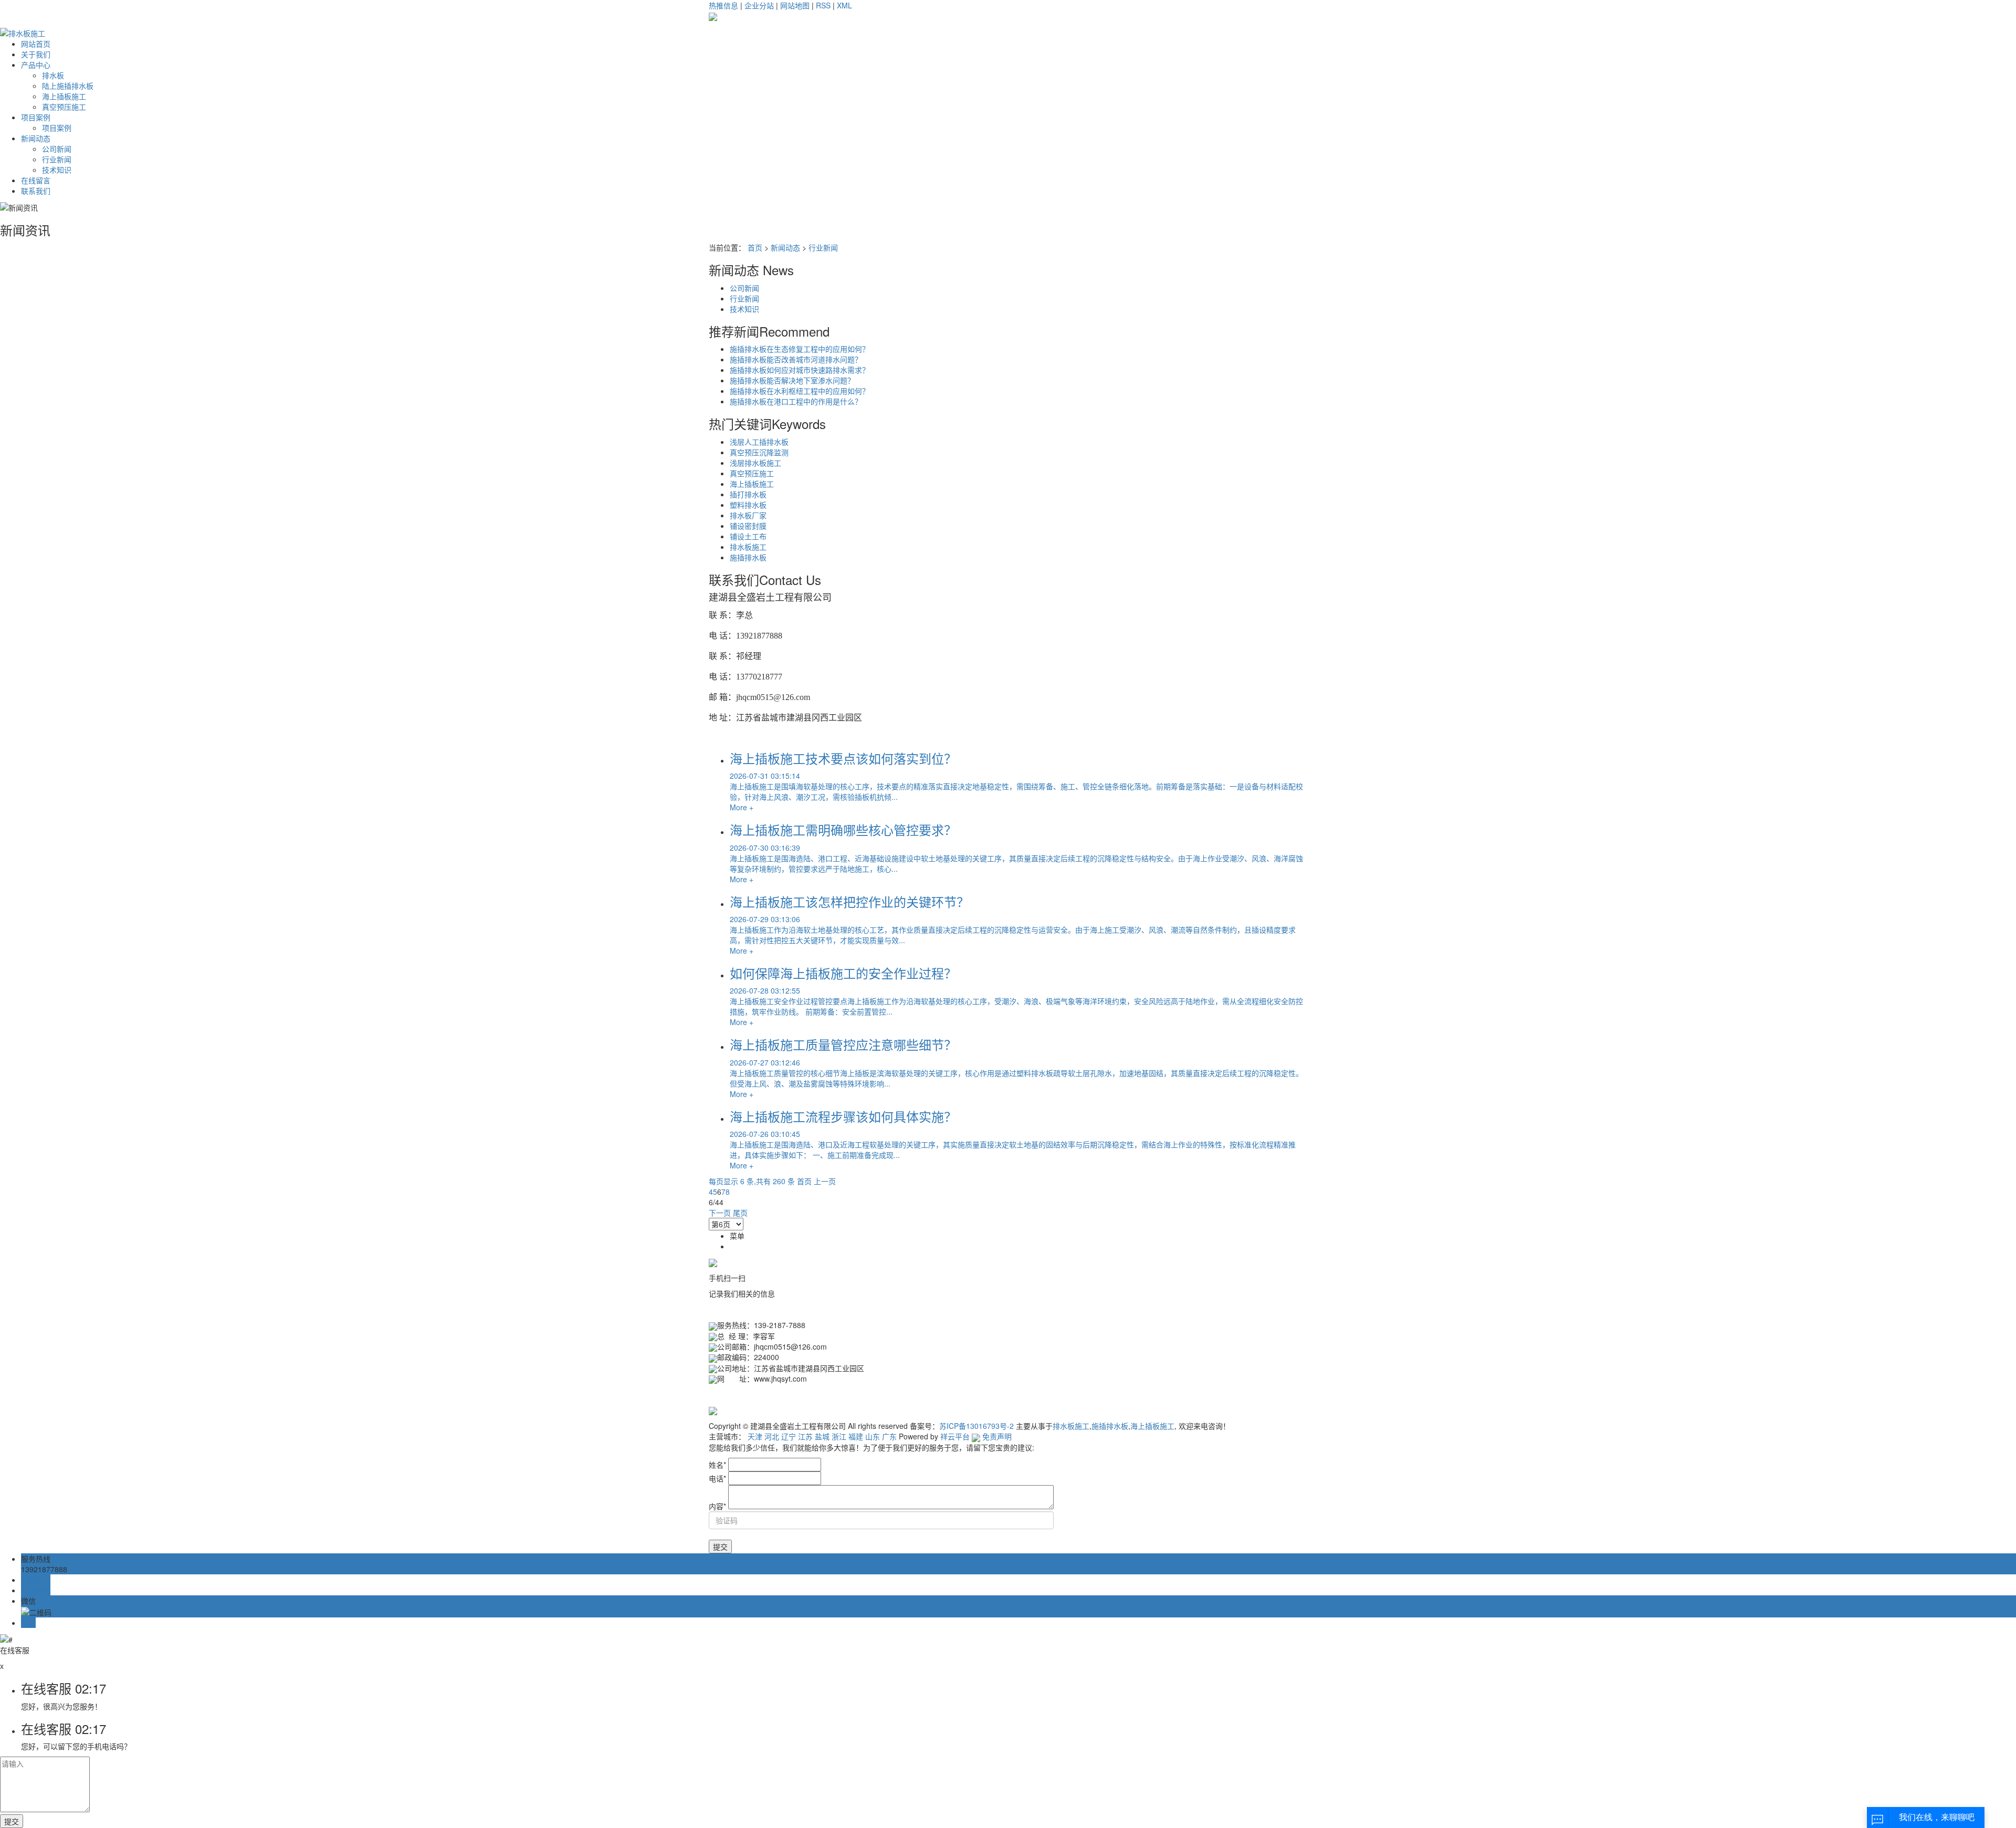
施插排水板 (748, 557)
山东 (873, 1436)
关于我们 (36, 54)
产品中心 (36, 65)
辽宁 (789, 1436)
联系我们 (36, 191)
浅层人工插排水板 (759, 442)
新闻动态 (36, 138)
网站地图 (795, 5)
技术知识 (57, 170)
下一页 (720, 1213)
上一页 (825, 1181)
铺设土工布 (748, 536)
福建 (856, 1436)
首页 (755, 247)
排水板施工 (748, 547)
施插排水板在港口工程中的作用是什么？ (796, 401)
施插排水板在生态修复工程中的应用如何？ (800, 349)
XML (844, 5)
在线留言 (36, 180)
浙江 (839, 1436)
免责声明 (997, 1436)
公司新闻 (57, 149)
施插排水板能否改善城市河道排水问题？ (796, 359)
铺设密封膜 (748, 526)
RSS (823, 5)
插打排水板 (748, 494)
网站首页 (36, 44)
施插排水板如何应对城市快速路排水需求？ (800, 370)
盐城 (822, 1436)
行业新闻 (57, 159)
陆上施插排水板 (68, 86)
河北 (772, 1436)
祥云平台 (955, 1436)
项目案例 (36, 117)
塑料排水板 (748, 505)
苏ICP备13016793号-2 (976, 1426)
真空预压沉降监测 (759, 452)
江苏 (805, 1436)
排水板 (53, 75)
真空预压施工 (64, 107)
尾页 (740, 1213)
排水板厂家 (748, 515)
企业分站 (759, 5)
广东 (889, 1436)
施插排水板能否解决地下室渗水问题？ (792, 380)
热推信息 (723, 5)
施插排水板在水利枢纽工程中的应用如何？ (800, 391)
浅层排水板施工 (755, 463)
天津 (755, 1436)
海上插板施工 (64, 96)
